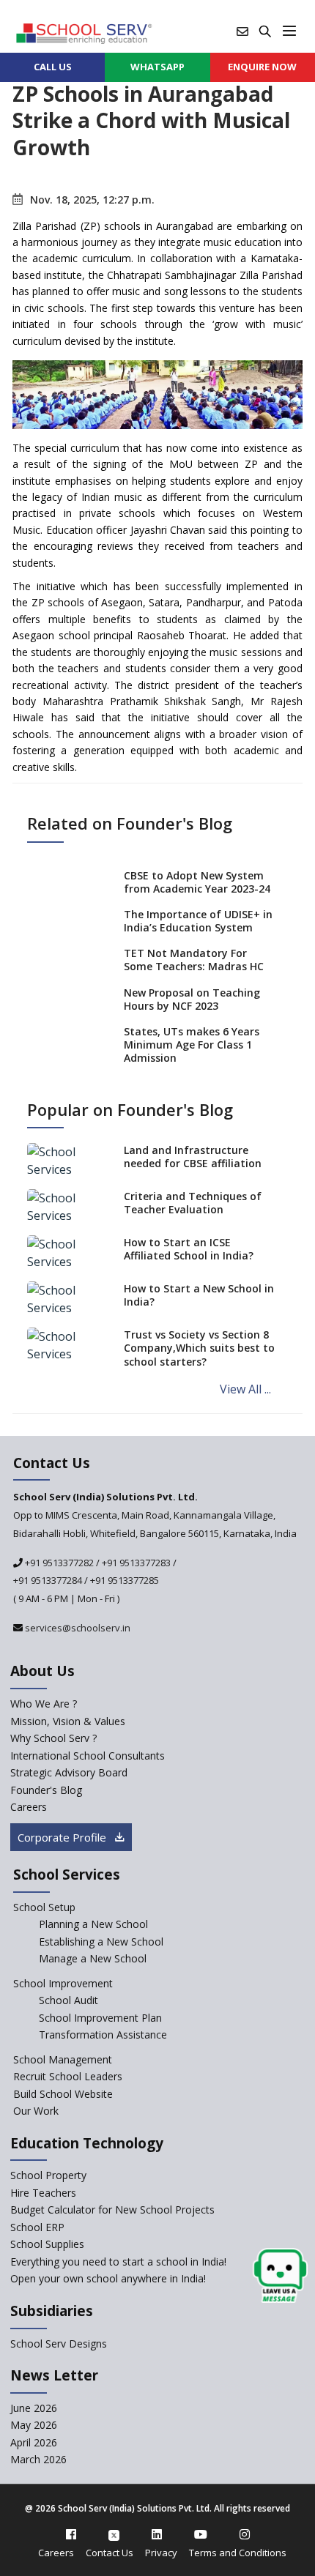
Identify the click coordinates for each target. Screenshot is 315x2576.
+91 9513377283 (136, 1563)
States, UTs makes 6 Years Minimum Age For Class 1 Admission (192, 1045)
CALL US (53, 67)
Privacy (161, 2553)
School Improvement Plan (100, 2018)
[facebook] (71, 2534)
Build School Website (63, 2094)
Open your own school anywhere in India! (108, 2278)
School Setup (44, 1907)
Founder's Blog (46, 1790)
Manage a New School (93, 1958)
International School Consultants (88, 1756)
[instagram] (245, 2534)
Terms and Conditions (238, 2553)
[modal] (280, 2276)
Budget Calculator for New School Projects (112, 2210)
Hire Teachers (43, 2193)
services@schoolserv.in (77, 1628)
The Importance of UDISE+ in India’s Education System (198, 921)
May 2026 (34, 2425)
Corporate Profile (63, 1837)
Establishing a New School (101, 1942)
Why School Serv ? (53, 1738)
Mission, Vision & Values (68, 1721)
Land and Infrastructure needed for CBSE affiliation (193, 1157)
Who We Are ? (44, 1704)
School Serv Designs (59, 2344)
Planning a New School (93, 1924)
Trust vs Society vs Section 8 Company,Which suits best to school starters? (199, 1348)
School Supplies (47, 2244)
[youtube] (201, 2534)
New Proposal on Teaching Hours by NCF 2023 (192, 999)
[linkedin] (157, 2534)
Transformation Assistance (103, 2035)
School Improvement (63, 1983)
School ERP (37, 2227)
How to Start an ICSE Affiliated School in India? (189, 1249)
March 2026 (38, 2459)
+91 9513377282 (58, 1563)
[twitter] (114, 2534)
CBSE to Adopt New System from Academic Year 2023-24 (197, 882)
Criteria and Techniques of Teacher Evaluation (193, 1203)
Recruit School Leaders (68, 2076)
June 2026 (34, 2408)
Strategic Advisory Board (69, 1772)
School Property (48, 2175)
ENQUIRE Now (262, 67)
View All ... (245, 1389)
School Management (63, 2059)
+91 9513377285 (125, 1580)
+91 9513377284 (48, 1580)
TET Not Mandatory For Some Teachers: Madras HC (194, 960)
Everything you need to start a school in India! (118, 2262)
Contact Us (110, 2553)
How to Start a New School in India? (199, 1295)
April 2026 (34, 2442)
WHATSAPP (157, 67)
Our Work (36, 2111)
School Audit (68, 2000)
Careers (29, 1807)
